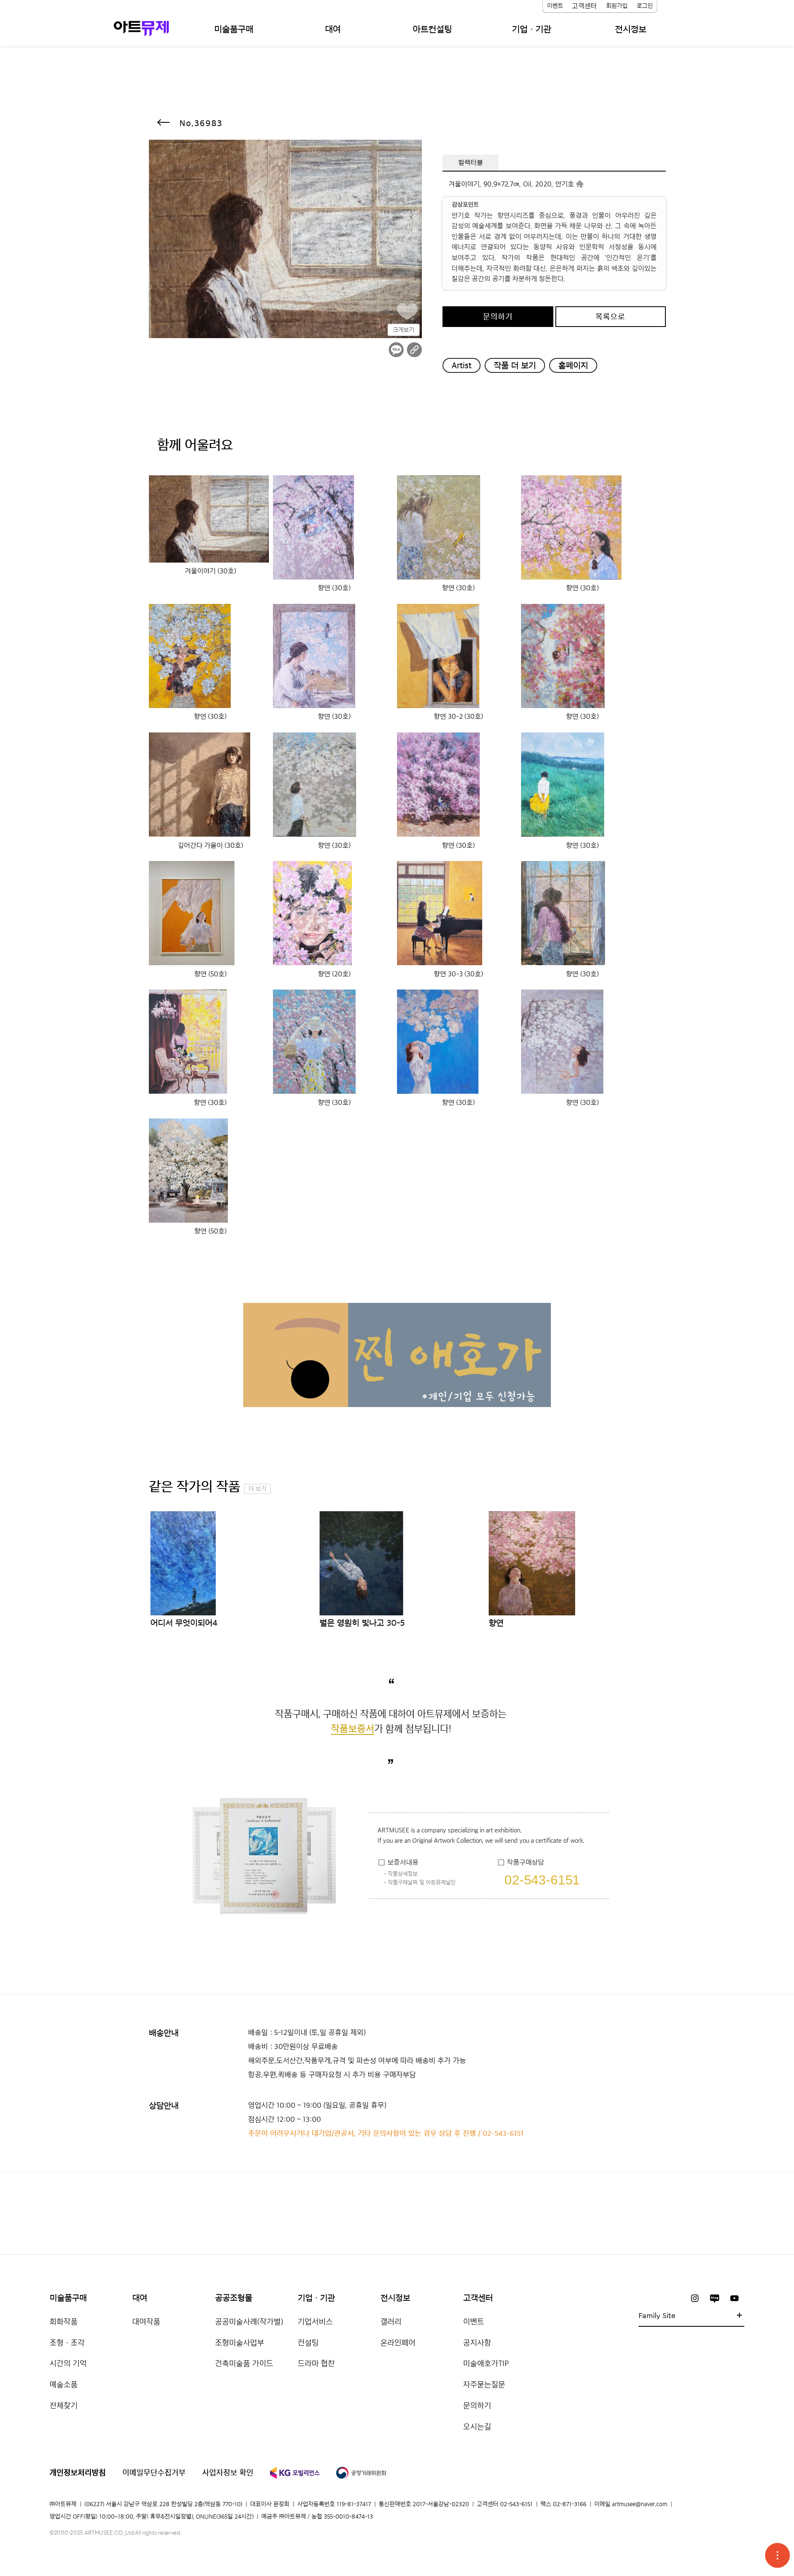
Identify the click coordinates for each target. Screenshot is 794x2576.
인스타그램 (695, 2298)
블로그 (715, 2298)
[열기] (777, 2555)
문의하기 (498, 317)
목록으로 (610, 317)
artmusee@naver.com (640, 2504)
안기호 (565, 184)
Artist (462, 365)
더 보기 (257, 1489)
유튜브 (734, 2298)
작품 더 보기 (515, 365)
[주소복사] (414, 350)
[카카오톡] (396, 350)
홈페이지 (573, 365)
